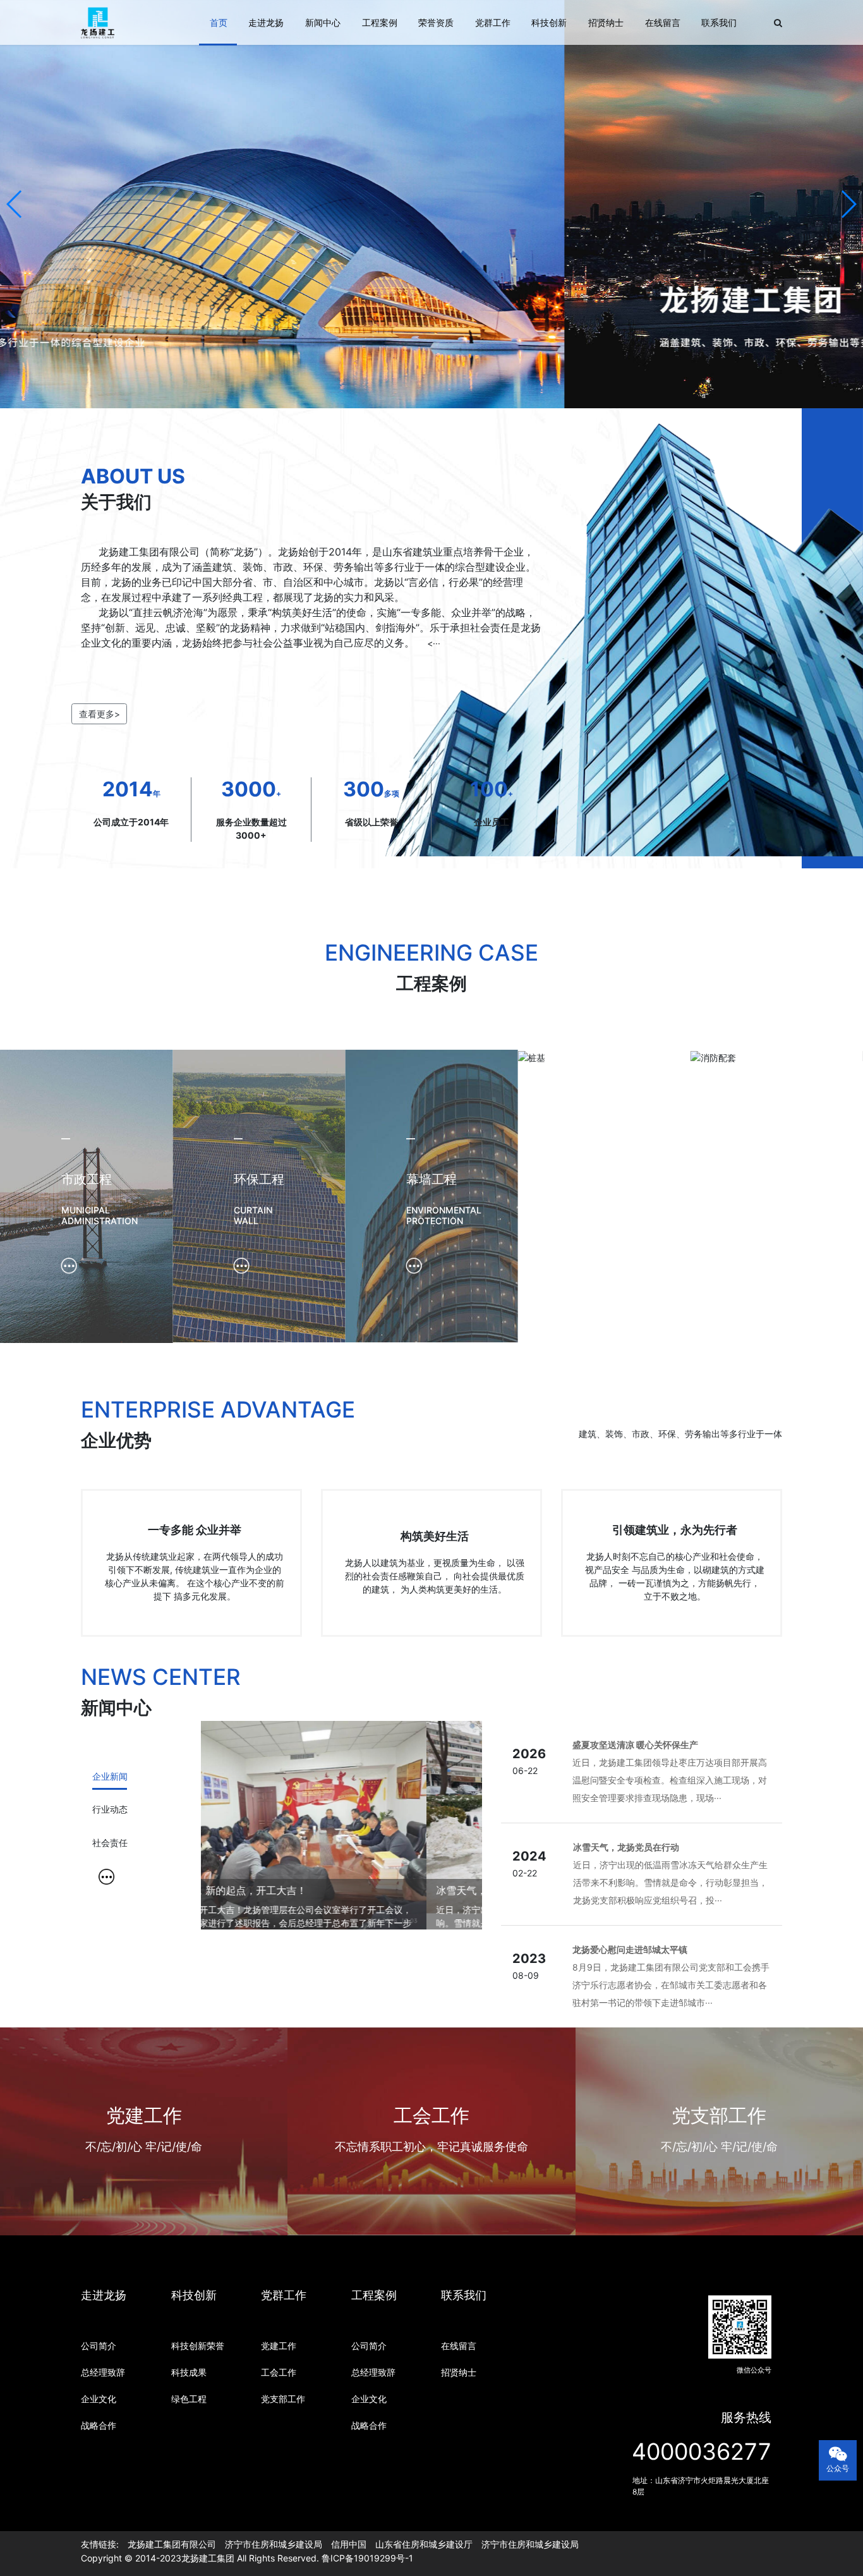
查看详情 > (431, 2193)
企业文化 (99, 2399)
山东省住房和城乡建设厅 (424, 2544)
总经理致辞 (103, 2372)
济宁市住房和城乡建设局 (274, 2544)
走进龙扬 (266, 22)
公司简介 (99, 2346)
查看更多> (100, 714)
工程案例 (380, 22)
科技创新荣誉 (198, 2346)
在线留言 (663, 22)
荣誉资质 (436, 22)
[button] (15, 204)
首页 (219, 22)
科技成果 (189, 2372)
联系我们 (719, 22)
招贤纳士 (606, 22)
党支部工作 (283, 2399)
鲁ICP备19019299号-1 (367, 2558)
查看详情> (144, 2193)
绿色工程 (189, 2399)
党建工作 (279, 2346)
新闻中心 (323, 22)
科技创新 (549, 22)
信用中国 (349, 2544)
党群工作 (493, 22)
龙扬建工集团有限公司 (172, 2544)
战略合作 (99, 2425)
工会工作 (279, 2372)
